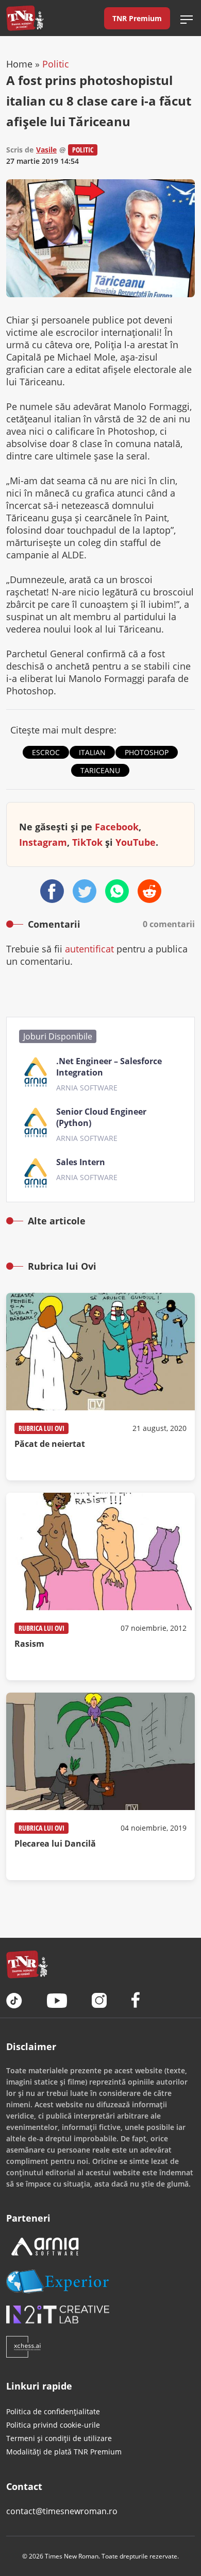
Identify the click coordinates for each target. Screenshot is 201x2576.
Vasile (46, 150)
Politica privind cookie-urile (53, 2425)
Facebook (117, 827)
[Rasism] (100, 1586)
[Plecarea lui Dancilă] (100, 1786)
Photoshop (147, 752)
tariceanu (100, 770)
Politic (56, 64)
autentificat (89, 949)
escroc (46, 752)
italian (92, 752)
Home (19, 64)
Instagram (43, 842)
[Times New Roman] (25, 18)
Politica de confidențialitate (53, 2411)
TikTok (87, 842)
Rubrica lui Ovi (41, 1428)
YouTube (136, 842)
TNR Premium (137, 18)
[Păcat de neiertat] (100, 1387)
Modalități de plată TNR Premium (64, 2452)
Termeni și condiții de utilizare (59, 2438)
